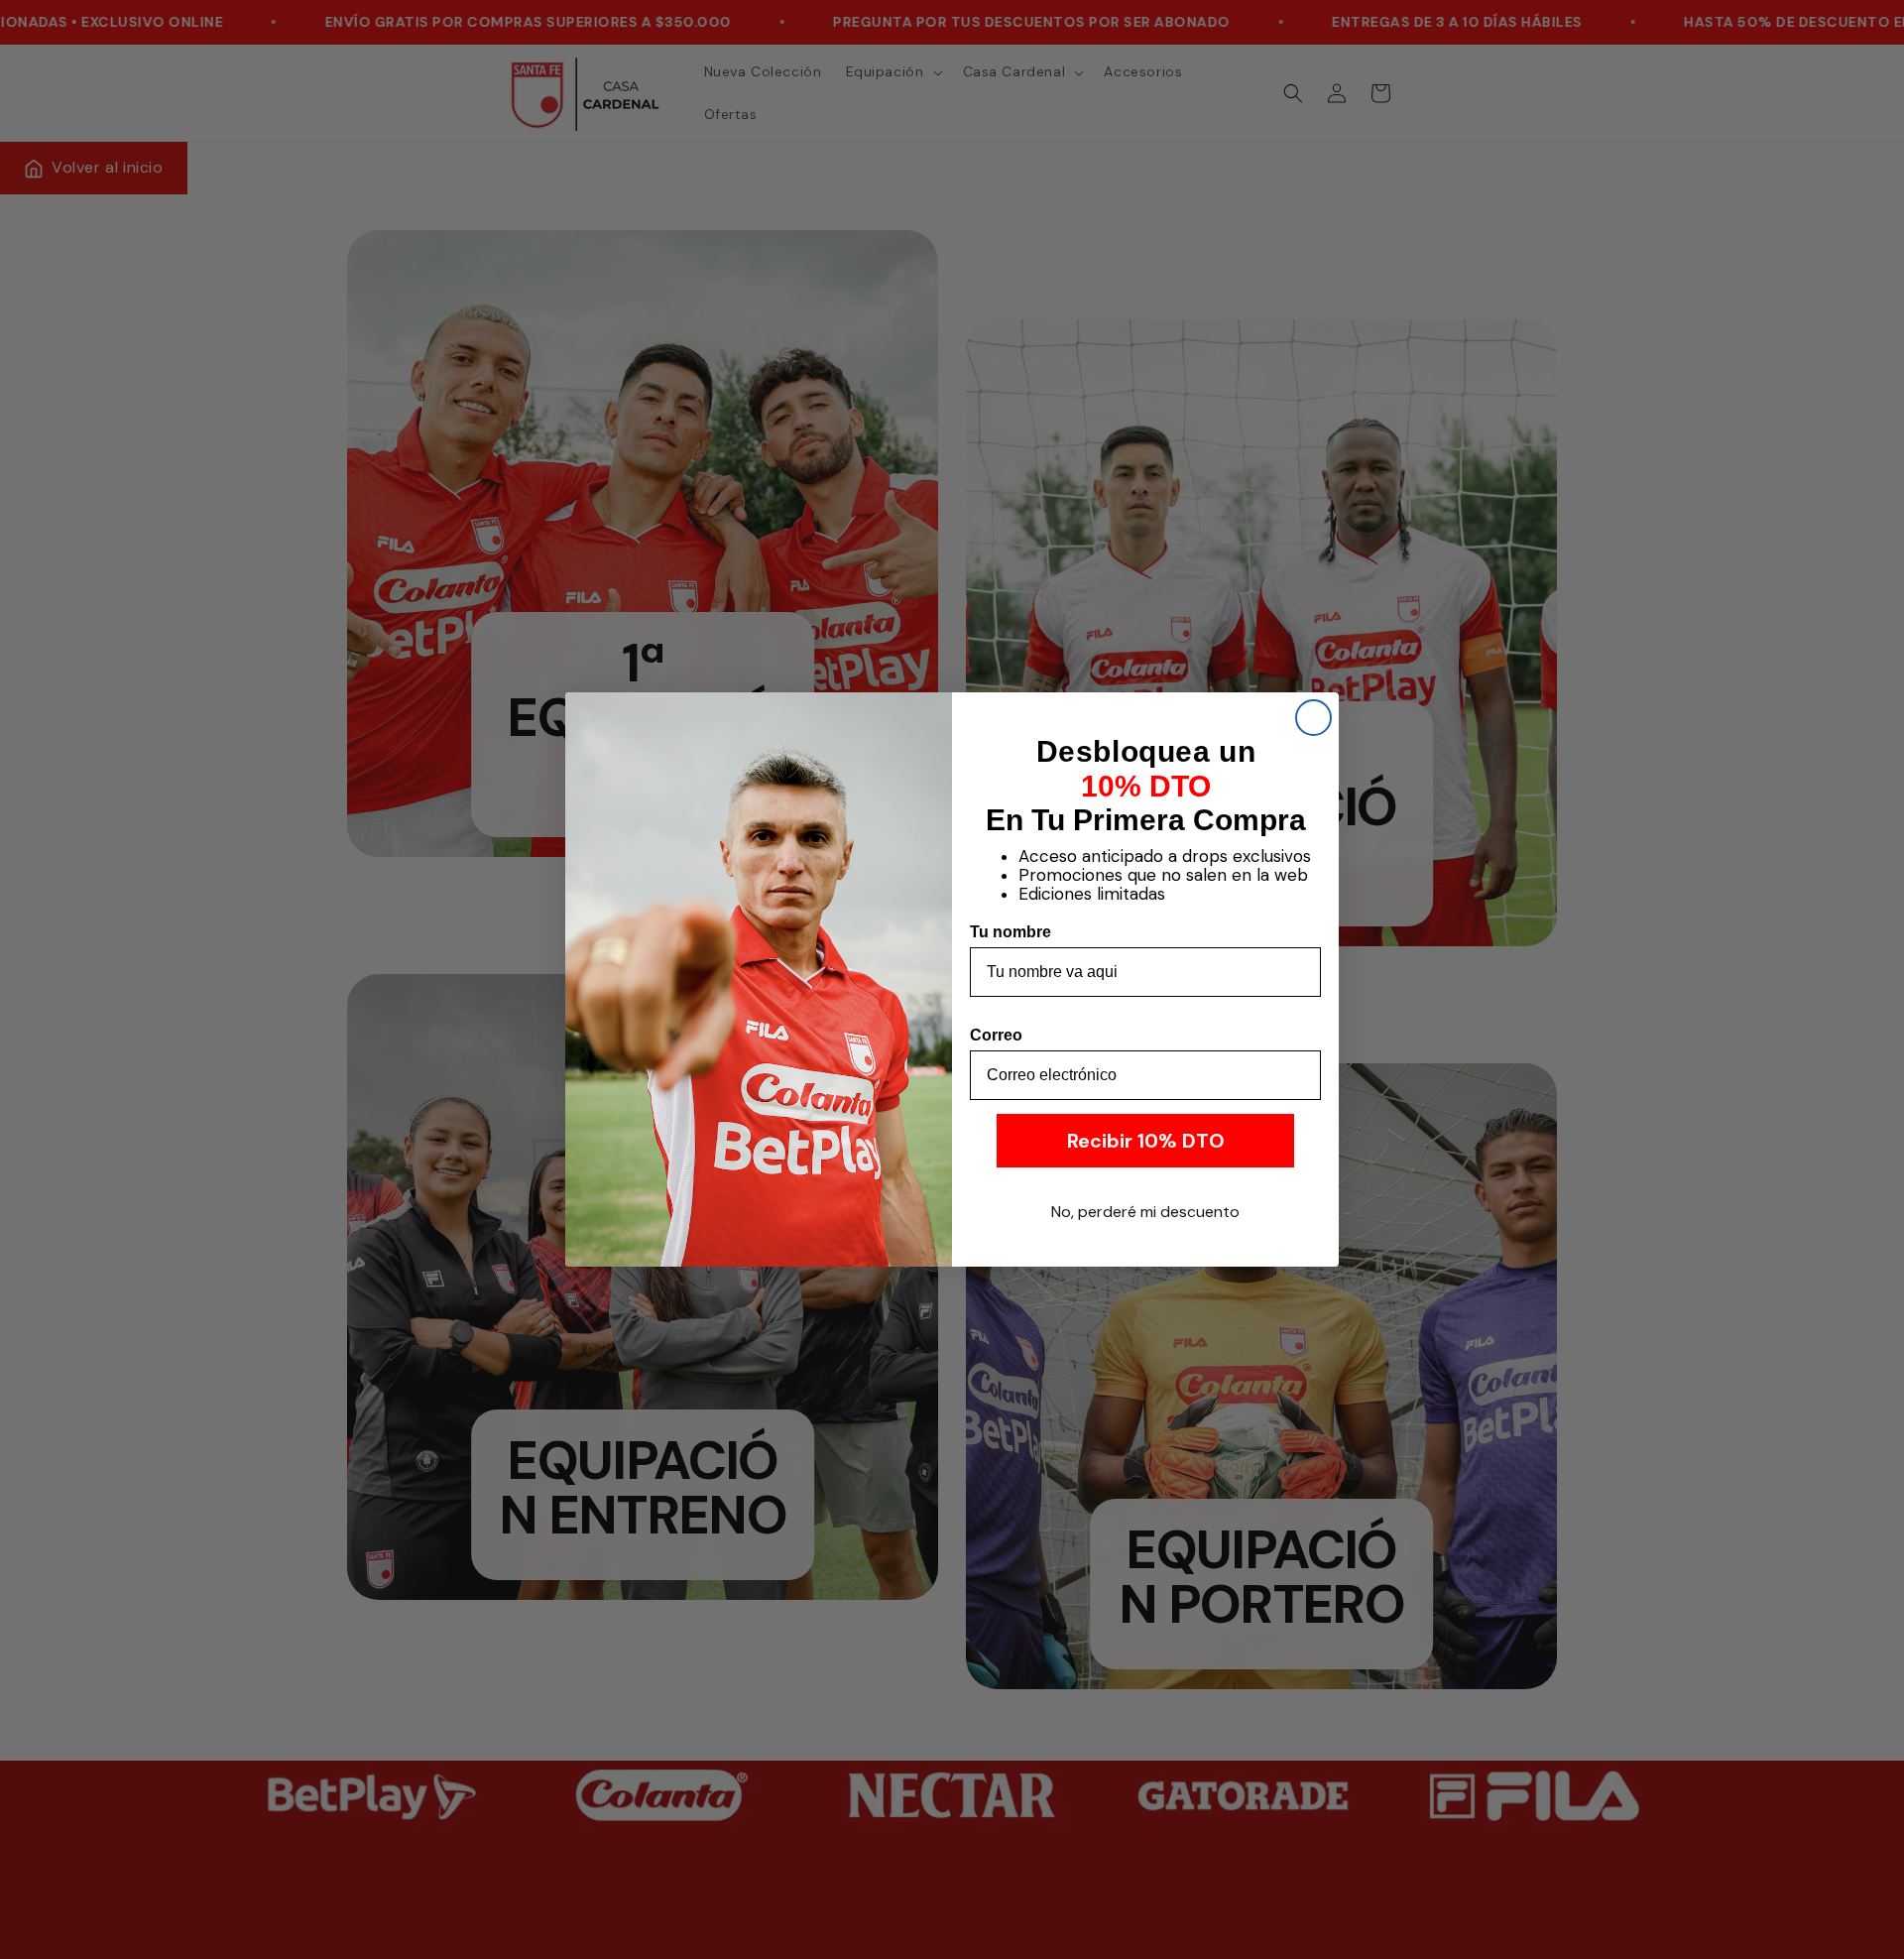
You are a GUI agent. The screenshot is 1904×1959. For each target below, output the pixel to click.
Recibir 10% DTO (1146, 1141)
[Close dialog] (1313, 718)
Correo (996, 1035)
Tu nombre (1011, 932)
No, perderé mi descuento (1145, 1212)
